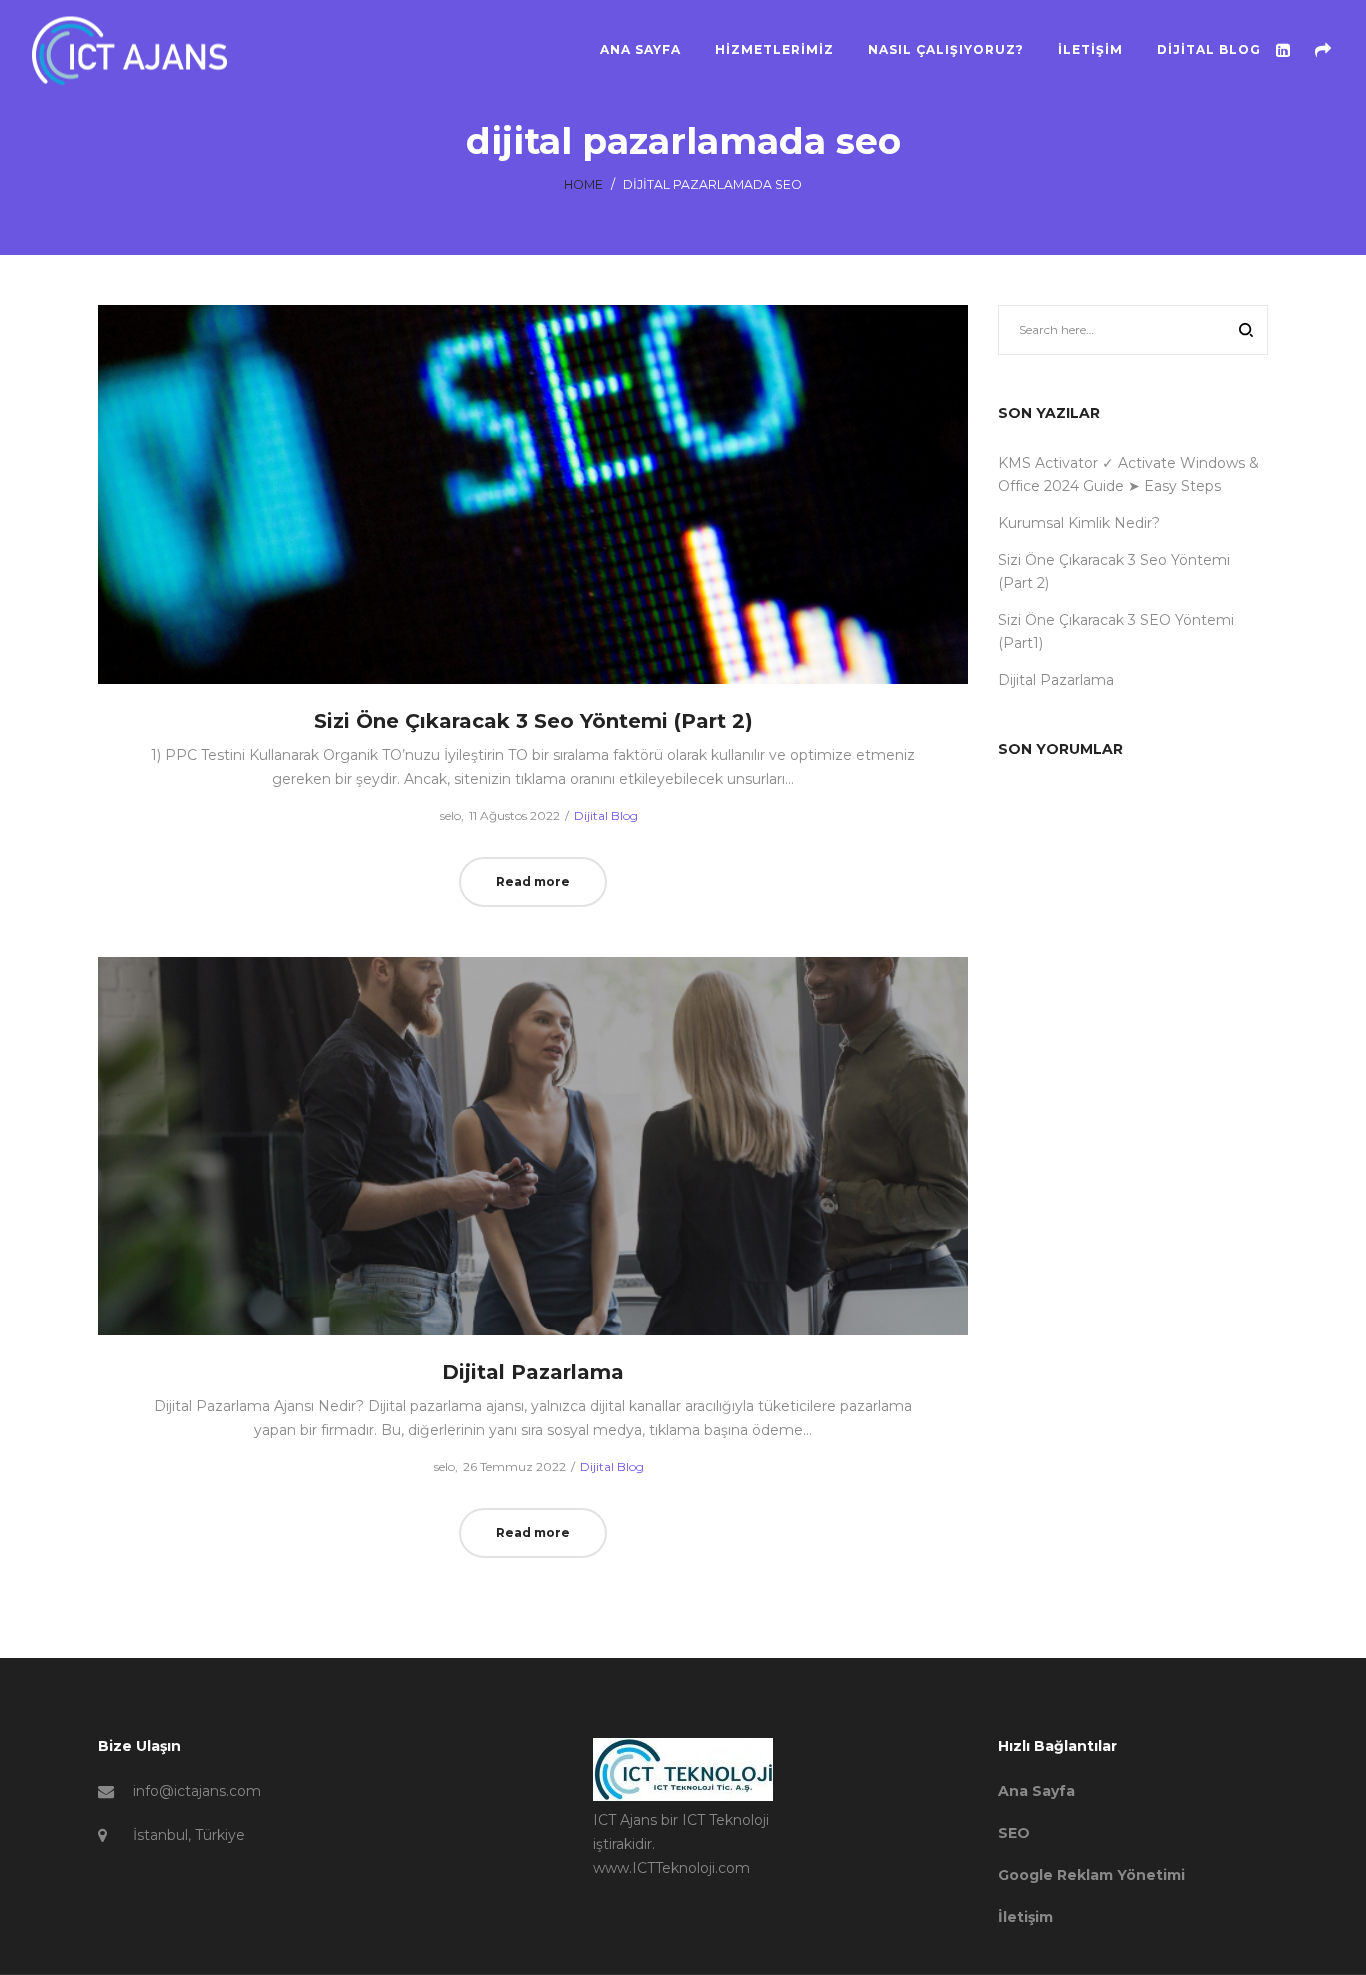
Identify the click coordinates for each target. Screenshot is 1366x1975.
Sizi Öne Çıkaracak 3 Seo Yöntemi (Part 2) (533, 721)
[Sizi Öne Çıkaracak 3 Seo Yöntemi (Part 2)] (533, 495)
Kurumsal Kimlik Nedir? (1079, 523)
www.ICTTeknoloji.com (671, 1868)
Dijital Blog (606, 815)
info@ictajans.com (197, 1791)
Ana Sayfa (1036, 1791)
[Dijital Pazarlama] (533, 1146)
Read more (533, 881)
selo (442, 815)
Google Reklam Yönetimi (1091, 1875)
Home (583, 184)
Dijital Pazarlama (533, 1372)
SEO (1014, 1833)
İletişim (1025, 1917)
